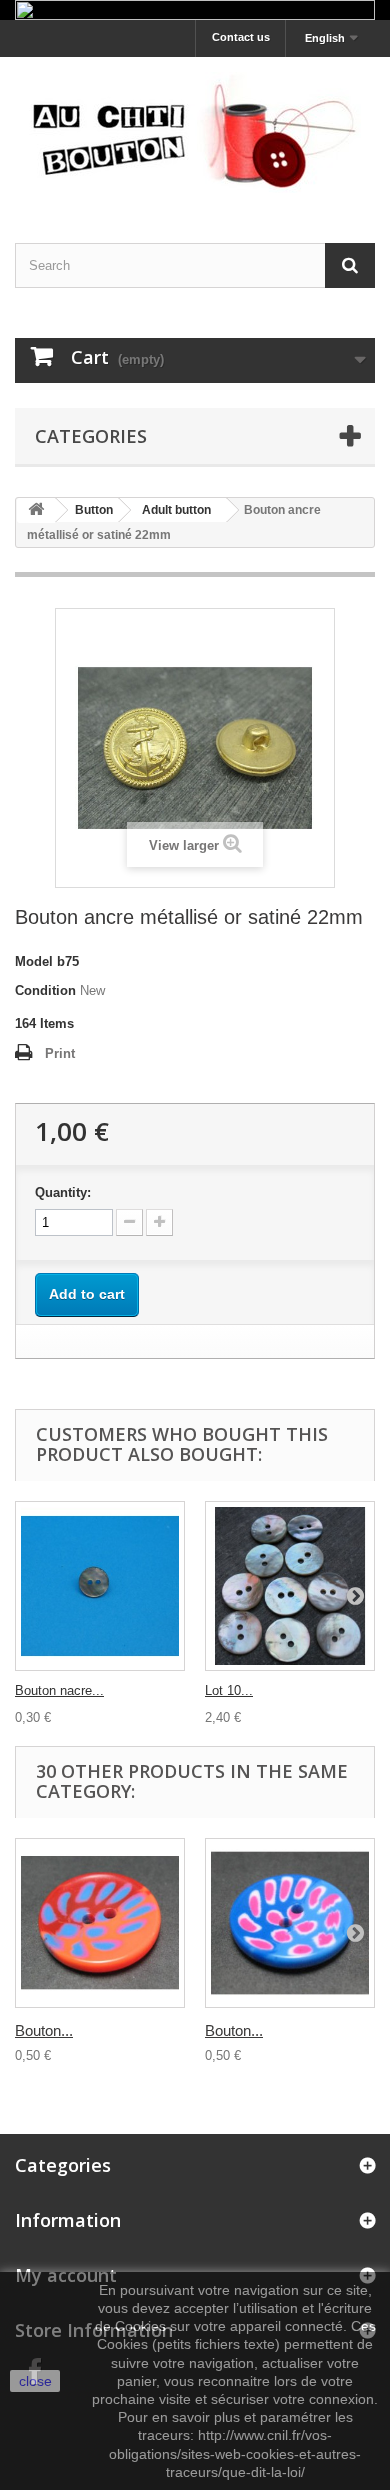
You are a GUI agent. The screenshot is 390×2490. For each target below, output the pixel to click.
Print (60, 1053)
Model (34, 961)
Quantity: (63, 1192)
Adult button (176, 510)
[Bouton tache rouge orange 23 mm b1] (100, 1923)
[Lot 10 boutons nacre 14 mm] (290, 1586)
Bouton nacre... (59, 1690)
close (35, 2381)
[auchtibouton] (195, 132)
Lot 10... (229, 1690)
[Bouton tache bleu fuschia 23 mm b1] (290, 1923)
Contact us (241, 37)
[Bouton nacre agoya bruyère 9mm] (100, 1586)
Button (94, 510)
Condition (45, 990)
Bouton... (44, 2030)
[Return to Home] (36, 510)
